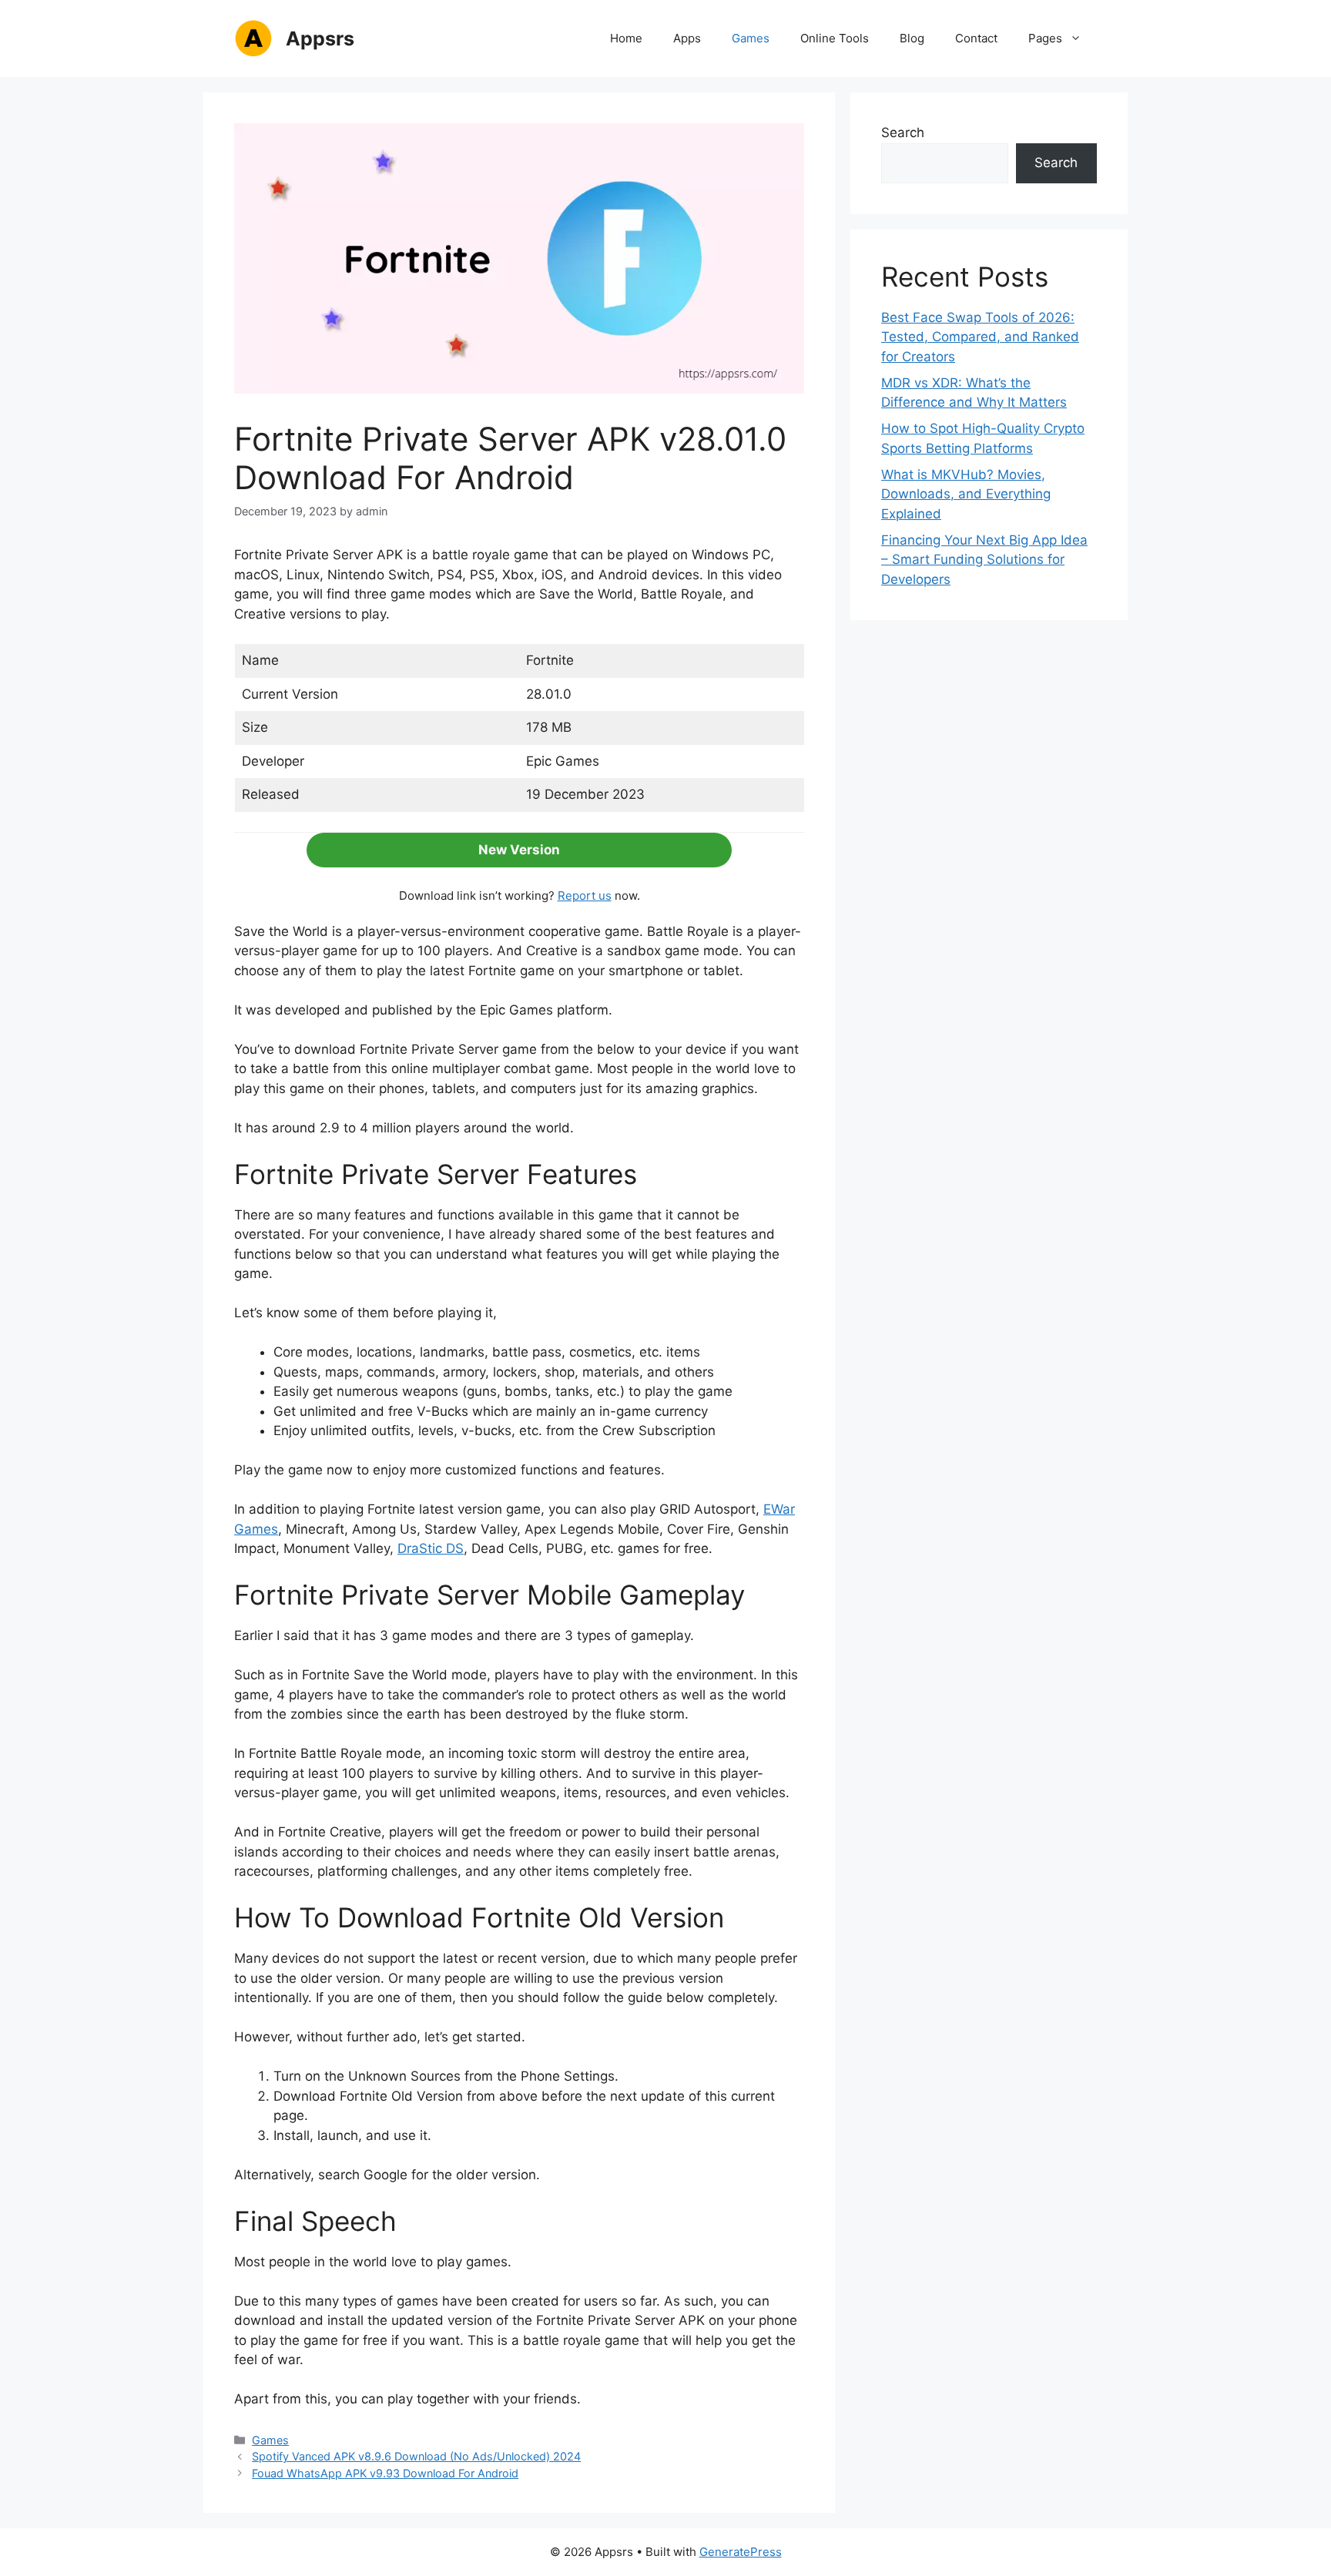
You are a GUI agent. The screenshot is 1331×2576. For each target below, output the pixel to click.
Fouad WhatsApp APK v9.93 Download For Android (385, 2473)
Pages (1045, 38)
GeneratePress (741, 2552)
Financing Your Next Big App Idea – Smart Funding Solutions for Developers (984, 560)
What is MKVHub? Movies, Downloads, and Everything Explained (966, 494)
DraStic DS (431, 1548)
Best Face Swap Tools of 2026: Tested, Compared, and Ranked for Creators (980, 337)
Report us (585, 896)
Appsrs (320, 39)
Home (626, 38)
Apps (687, 38)
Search (903, 132)
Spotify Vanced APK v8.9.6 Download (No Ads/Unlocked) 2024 (416, 2456)
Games (751, 38)
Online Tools (835, 38)
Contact (976, 38)
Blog (912, 38)
